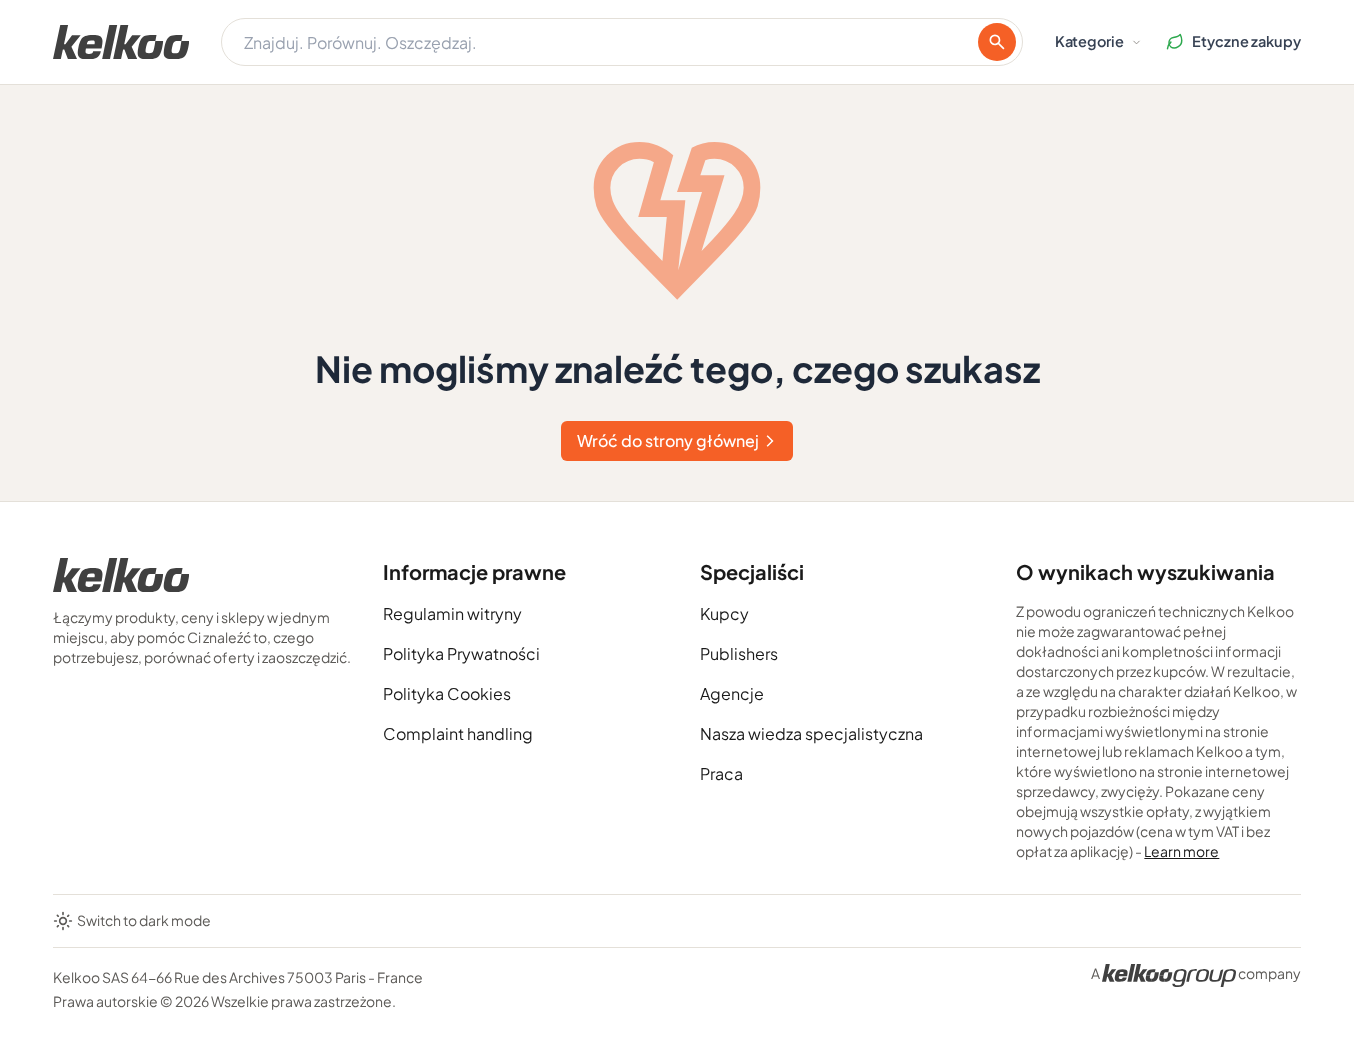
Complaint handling (458, 733)
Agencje (732, 693)
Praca (721, 773)
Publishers (739, 653)
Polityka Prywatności (461, 653)
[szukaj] (997, 42)
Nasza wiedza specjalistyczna (811, 733)
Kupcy (724, 613)
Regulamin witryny (452, 613)
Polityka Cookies (447, 693)
